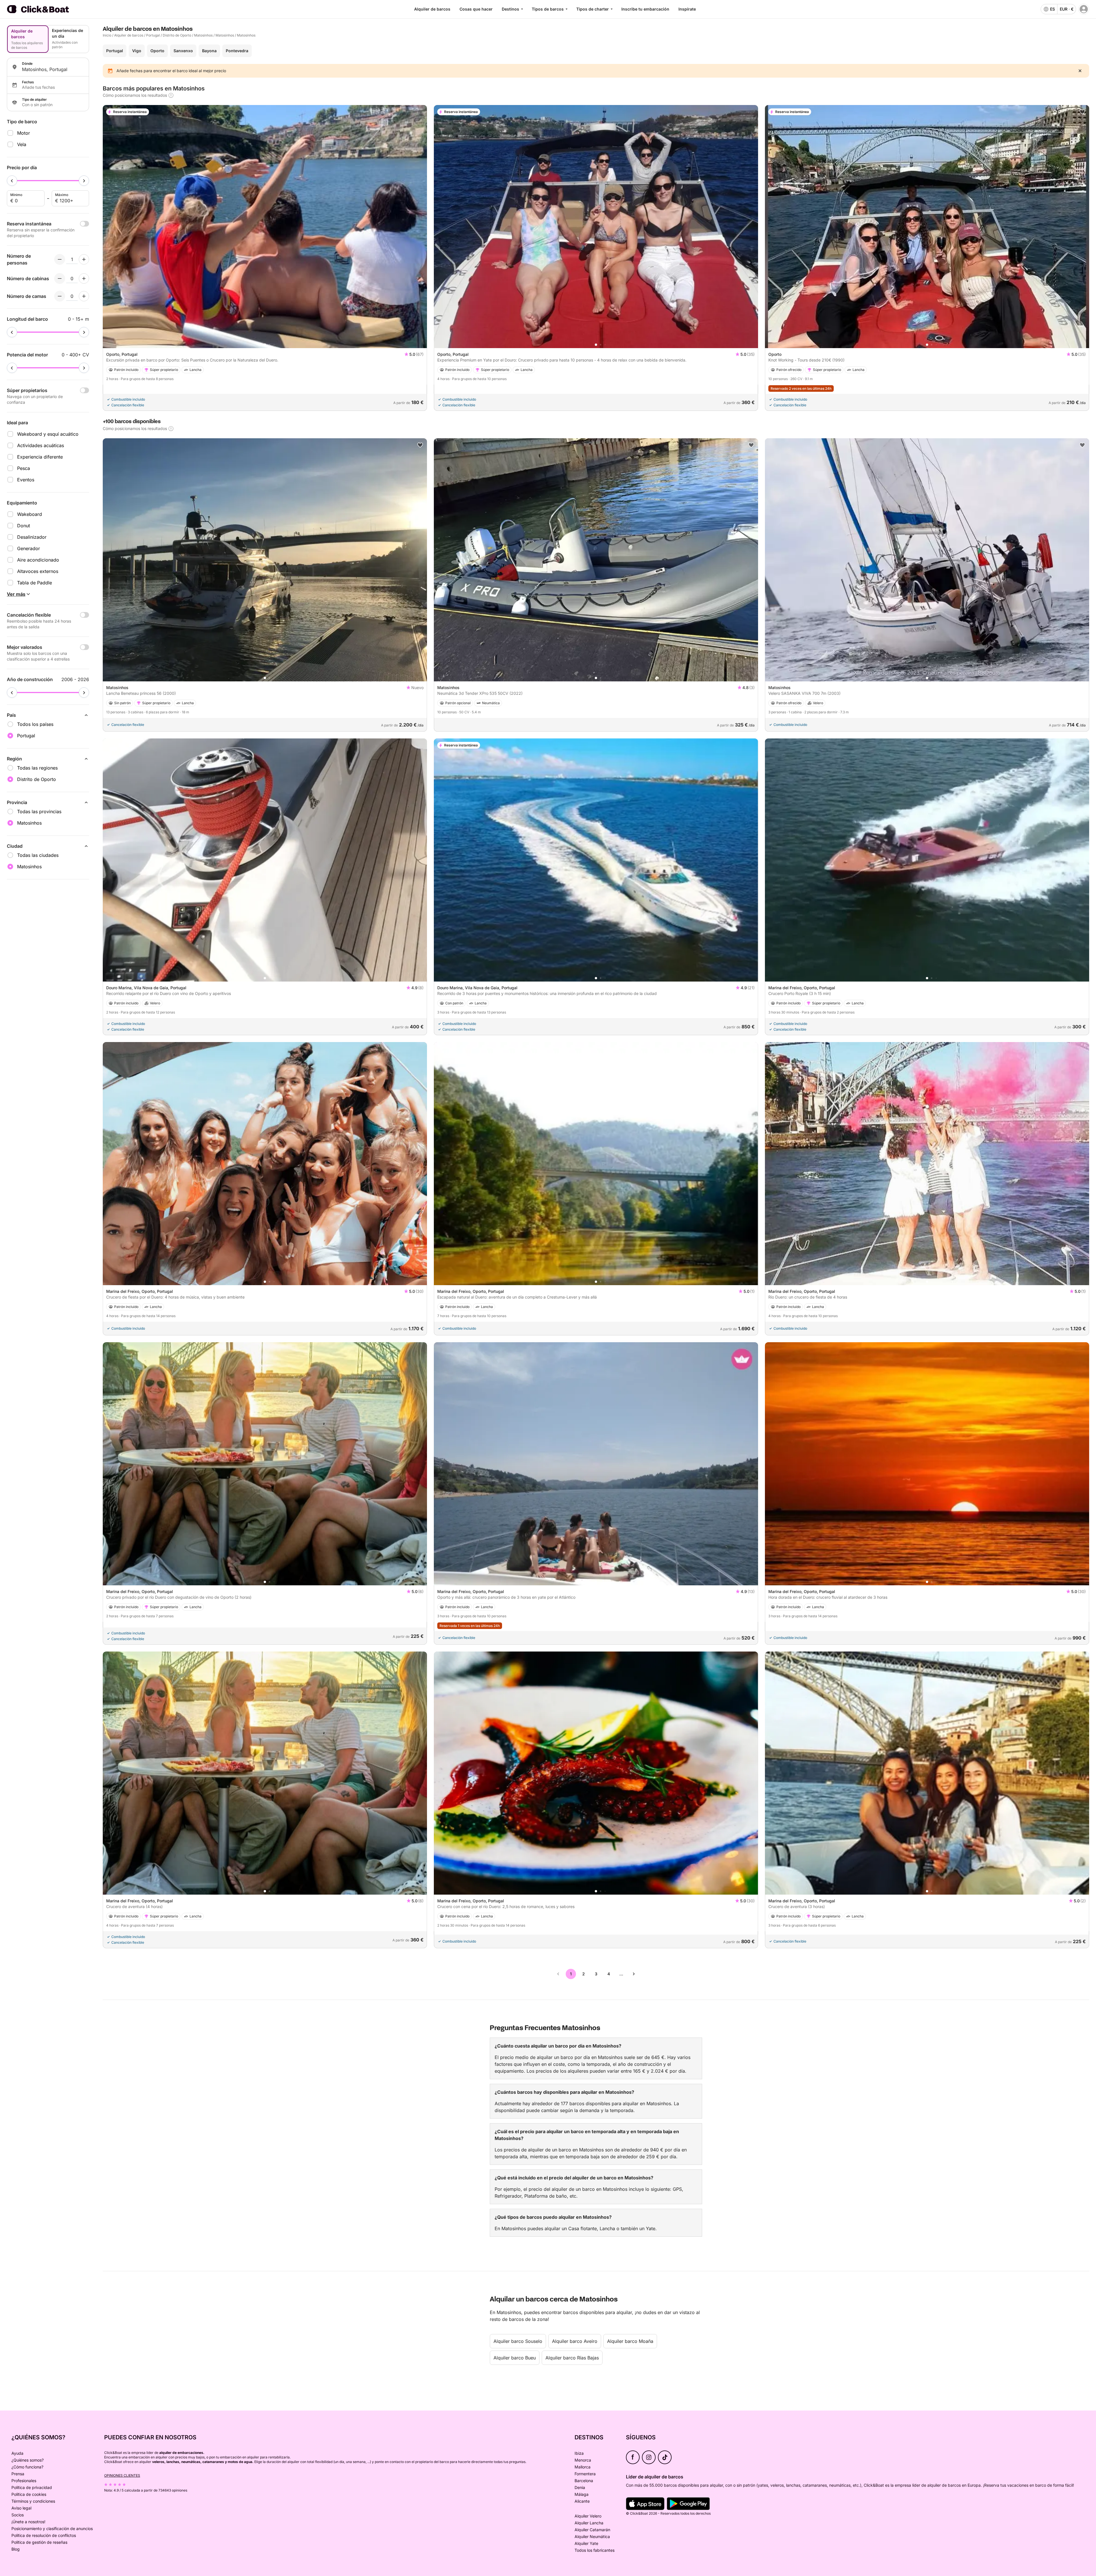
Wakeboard (30, 514)
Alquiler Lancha (589, 2523)
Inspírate (687, 9)
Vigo (137, 51)
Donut (24, 526)
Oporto (157, 51)
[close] (1080, 71)
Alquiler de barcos (432, 9)
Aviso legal (21, 2508)
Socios (18, 2515)
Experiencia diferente (40, 457)
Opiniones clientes (122, 2475)
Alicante (582, 2501)
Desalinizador (32, 537)
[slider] (12, 181)
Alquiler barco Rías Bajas (572, 2358)
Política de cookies (29, 2494)
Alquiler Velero (588, 2516)
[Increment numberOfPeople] (84, 259)
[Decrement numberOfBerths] (60, 296)
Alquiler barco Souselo (518, 2341)
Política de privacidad (32, 2487)
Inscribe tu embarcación (645, 9)
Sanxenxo (183, 51)
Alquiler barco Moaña (630, 2341)
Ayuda (17, 2453)
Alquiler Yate (586, 2543)
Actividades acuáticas (41, 445)
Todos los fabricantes (595, 2550)
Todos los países (35, 724)
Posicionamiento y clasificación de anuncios (52, 2528)
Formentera (585, 2474)
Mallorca (583, 2467)
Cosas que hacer (476, 9)
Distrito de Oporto (177, 35)
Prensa (18, 2474)
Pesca (24, 468)
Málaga (582, 2494)
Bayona (209, 51)
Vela (22, 144)
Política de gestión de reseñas (39, 2542)
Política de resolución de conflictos (44, 2535)
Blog (16, 2549)
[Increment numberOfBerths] (84, 296)
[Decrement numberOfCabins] (60, 278)
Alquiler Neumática (592, 2536)
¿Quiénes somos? (28, 2460)
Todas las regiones (37, 768)
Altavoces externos (38, 571)
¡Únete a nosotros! (28, 2522)
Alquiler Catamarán (592, 2530)
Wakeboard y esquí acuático (48, 434)
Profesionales (24, 2481)
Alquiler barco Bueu (515, 2358)
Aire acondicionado (38, 560)
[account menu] (1084, 9)
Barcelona (584, 2481)
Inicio (107, 35)
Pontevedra (237, 51)
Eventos (26, 480)
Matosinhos (203, 35)
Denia (580, 2487)
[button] (265, 345)
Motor (24, 133)
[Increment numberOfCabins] (84, 278)
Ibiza (579, 2453)
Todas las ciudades (38, 855)
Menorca (583, 2460)
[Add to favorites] (1082, 112)
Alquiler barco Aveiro (575, 2341)
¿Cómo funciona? (27, 2467)
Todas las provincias (39, 811)
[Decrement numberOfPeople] (60, 259)
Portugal (153, 35)
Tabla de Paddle (35, 583)
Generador (29, 548)
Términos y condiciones (33, 2501)
